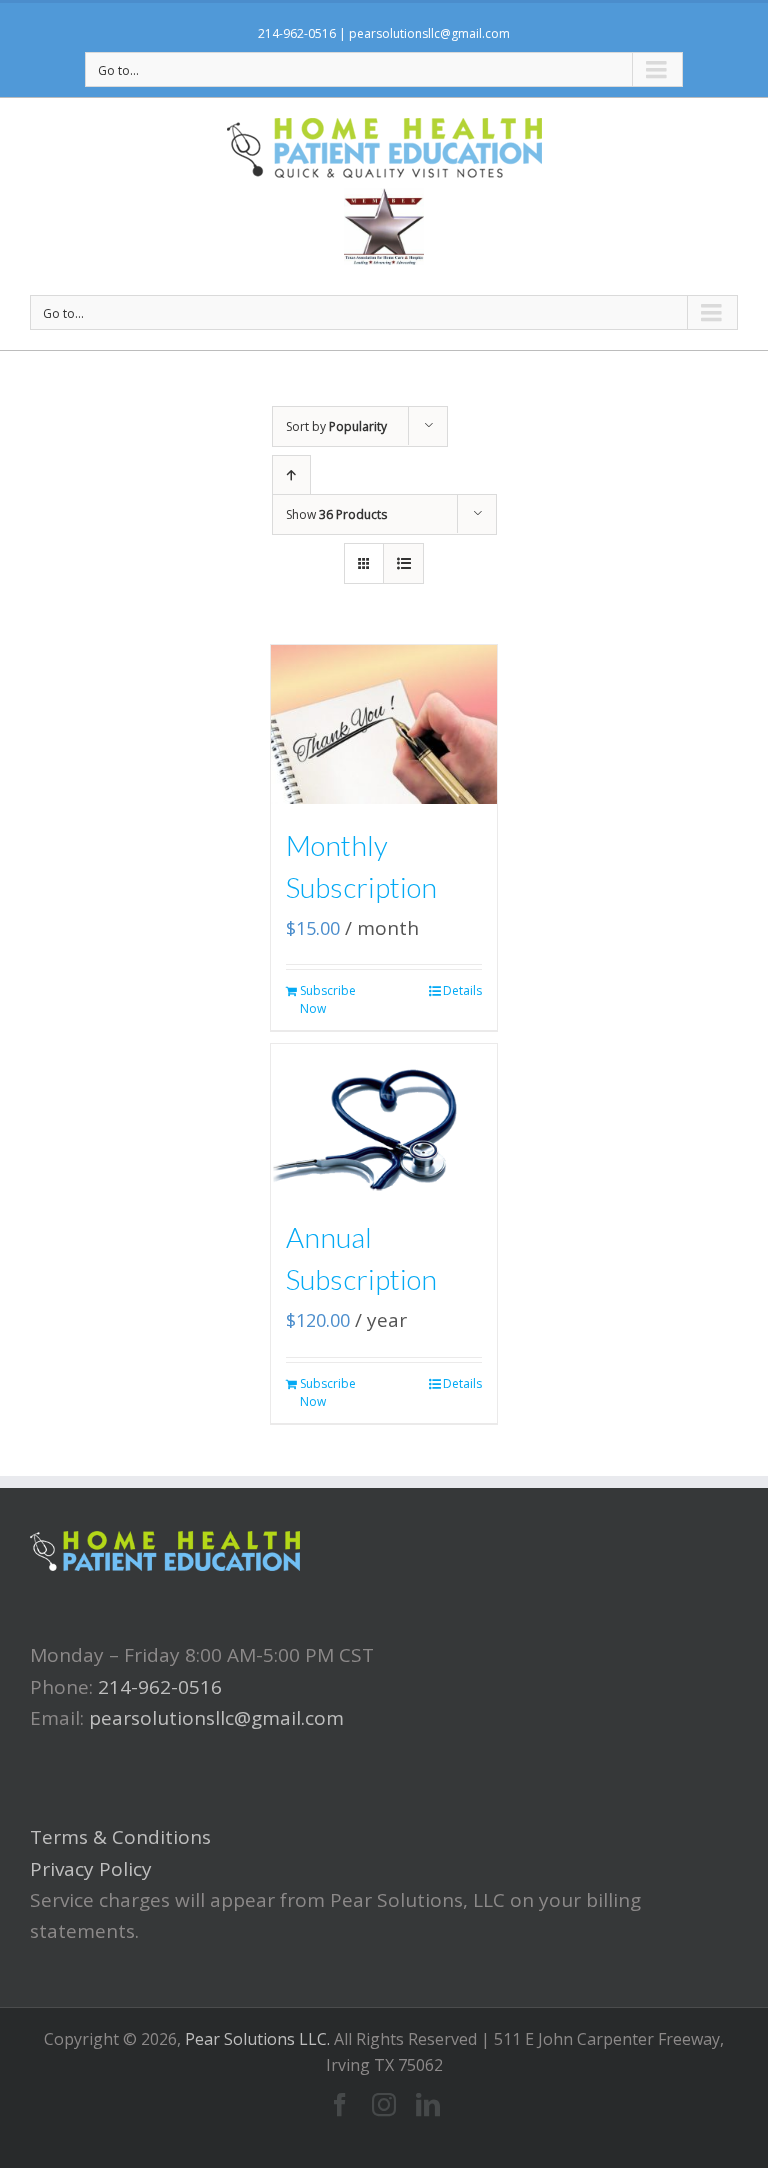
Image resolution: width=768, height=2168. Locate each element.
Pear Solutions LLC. (257, 2039)
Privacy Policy (91, 1869)
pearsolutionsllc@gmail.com (429, 33)
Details (462, 990)
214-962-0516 (297, 33)
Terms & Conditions (120, 1837)
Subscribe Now (328, 999)
